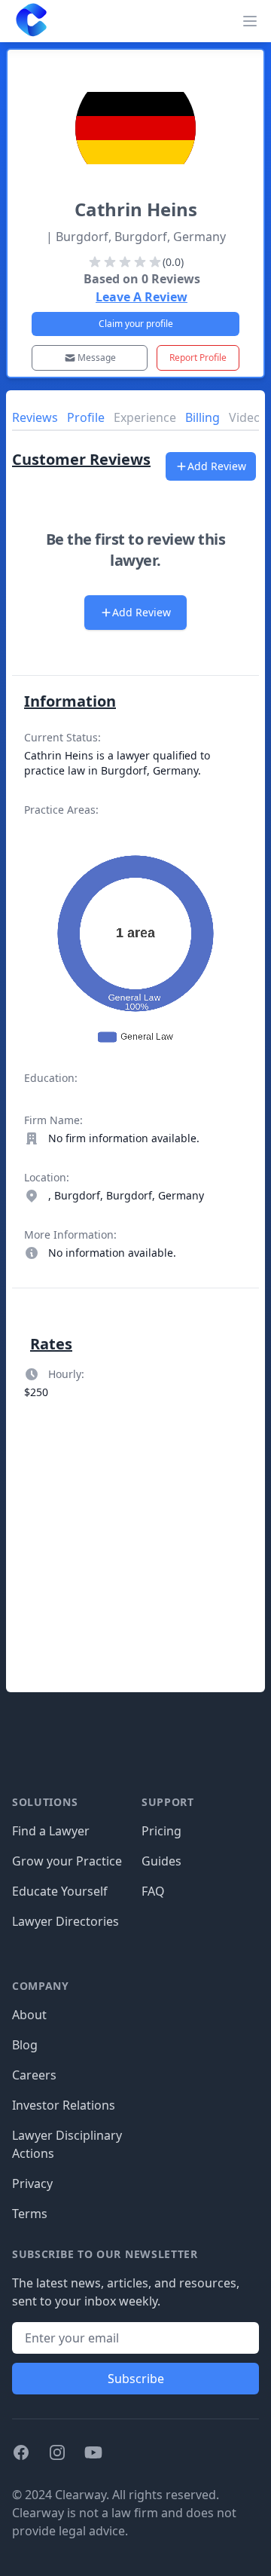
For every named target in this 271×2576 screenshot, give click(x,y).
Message (97, 358)
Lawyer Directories (65, 1921)
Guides (161, 1861)
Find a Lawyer (51, 1831)
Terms (30, 2214)
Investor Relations (64, 2105)
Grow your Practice (67, 1861)
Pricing (161, 1831)
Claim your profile (136, 324)
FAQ (153, 1891)
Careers (34, 2075)
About (29, 2015)
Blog (25, 2045)
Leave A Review (142, 297)
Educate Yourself (60, 1891)
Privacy (32, 2183)
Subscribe (136, 2379)
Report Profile (198, 358)
